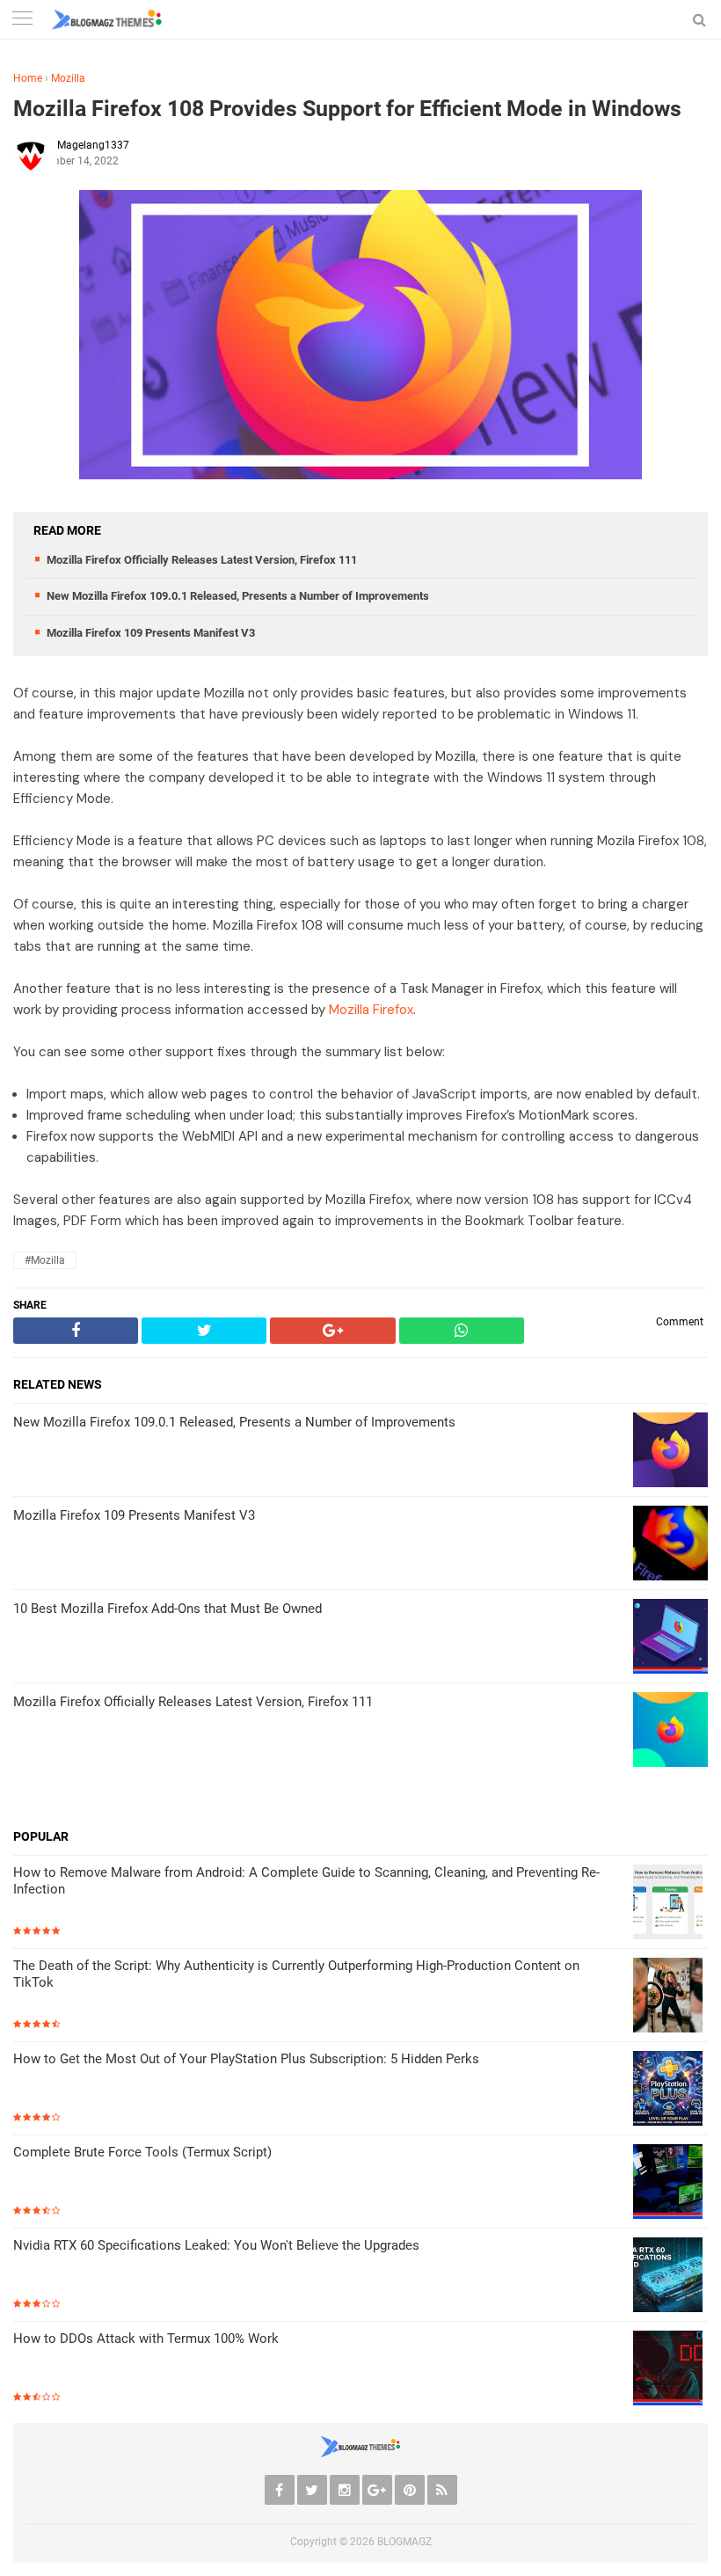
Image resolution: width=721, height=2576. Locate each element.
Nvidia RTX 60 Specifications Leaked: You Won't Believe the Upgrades (216, 2245)
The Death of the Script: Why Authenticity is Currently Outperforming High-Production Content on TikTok (296, 1974)
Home (28, 78)
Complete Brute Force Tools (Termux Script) (142, 2152)
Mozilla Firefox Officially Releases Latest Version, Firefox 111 (202, 560)
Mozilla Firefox (371, 1010)
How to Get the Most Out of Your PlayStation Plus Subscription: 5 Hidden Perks (246, 2059)
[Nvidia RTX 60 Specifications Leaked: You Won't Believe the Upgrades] (670, 2277)
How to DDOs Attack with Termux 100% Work (146, 2339)
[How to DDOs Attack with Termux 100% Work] (670, 2370)
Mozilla (68, 78)
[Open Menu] (22, 20)
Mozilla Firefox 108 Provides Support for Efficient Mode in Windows (347, 109)
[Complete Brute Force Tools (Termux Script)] (670, 2183)
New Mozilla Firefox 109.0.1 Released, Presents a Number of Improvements (238, 596)
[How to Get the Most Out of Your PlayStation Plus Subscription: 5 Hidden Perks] (670, 2090)
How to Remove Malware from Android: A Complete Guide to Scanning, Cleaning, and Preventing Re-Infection (306, 1881)
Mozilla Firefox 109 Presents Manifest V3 (151, 633)
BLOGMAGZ (404, 2542)
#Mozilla (45, 1260)
